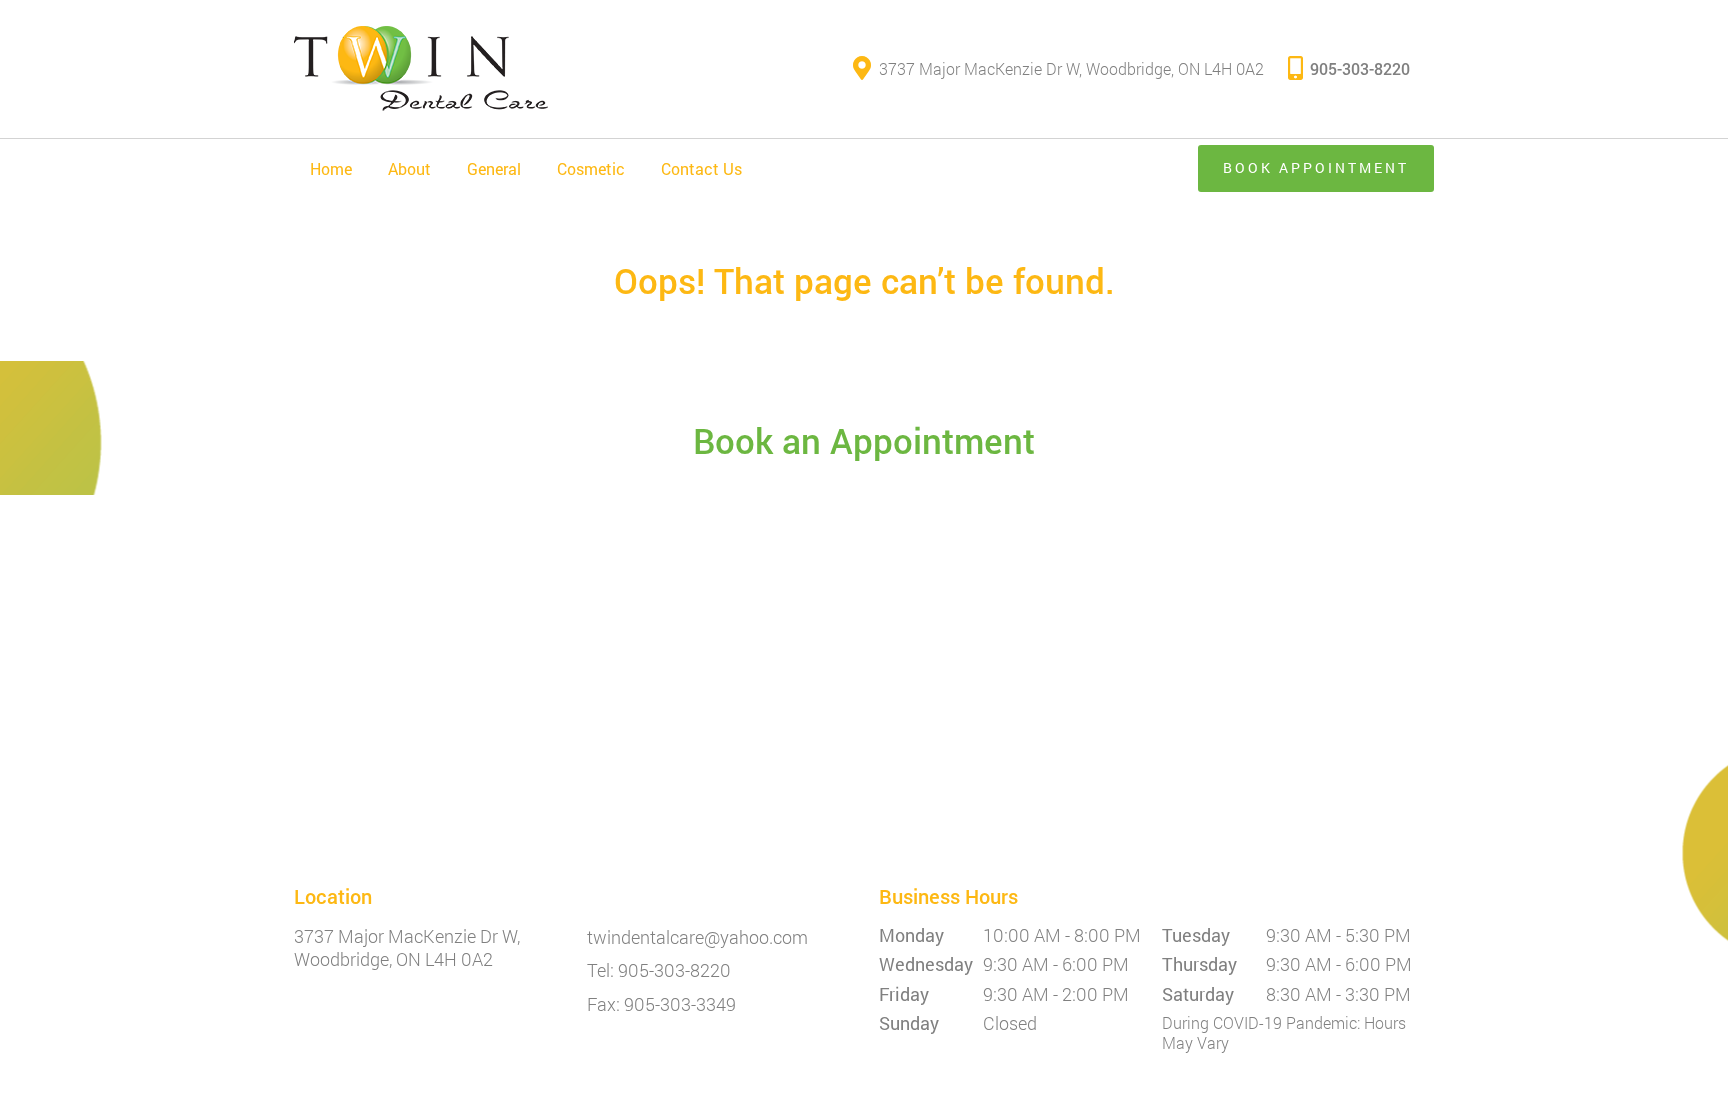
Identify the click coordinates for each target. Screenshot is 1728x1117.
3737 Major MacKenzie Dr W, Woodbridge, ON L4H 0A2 (1071, 68)
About (409, 168)
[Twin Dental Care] (421, 69)
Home (331, 168)
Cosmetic (591, 168)
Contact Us (701, 168)
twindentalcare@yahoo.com (697, 938)
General (494, 168)
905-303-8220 (1360, 68)
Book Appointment (1316, 167)
